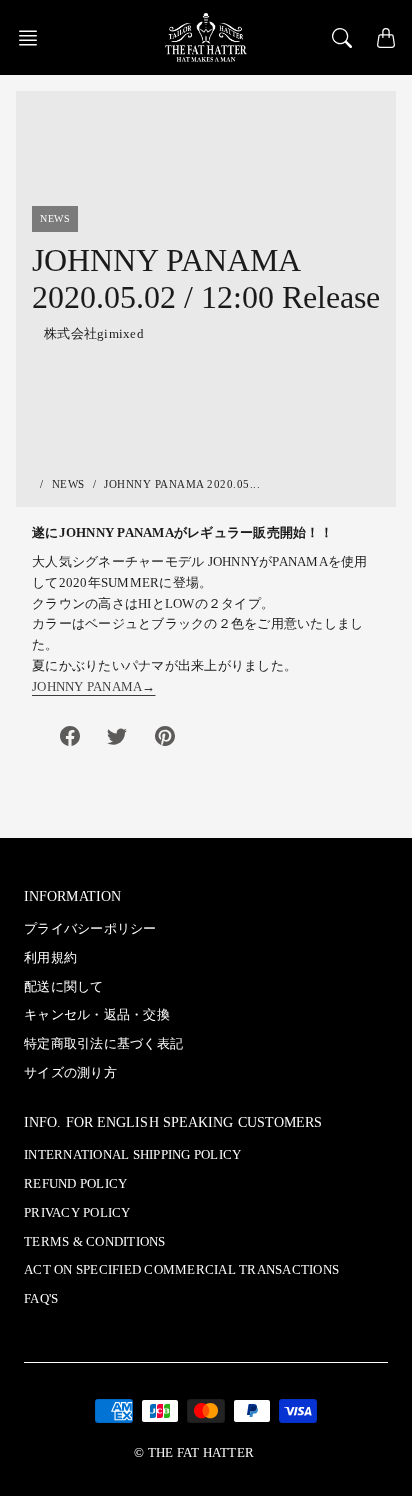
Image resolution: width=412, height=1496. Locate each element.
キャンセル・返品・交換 (97, 1015)
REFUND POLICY (75, 1184)
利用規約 (50, 958)
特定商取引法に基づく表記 (103, 1044)
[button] (34, 38)
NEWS (68, 484)
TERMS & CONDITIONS (95, 1242)
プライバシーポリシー (90, 929)
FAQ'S (41, 1299)
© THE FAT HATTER (194, 1453)
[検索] (342, 38)
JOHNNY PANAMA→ (94, 687)
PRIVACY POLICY (77, 1213)
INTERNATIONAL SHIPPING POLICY (132, 1155)
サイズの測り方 (70, 1073)
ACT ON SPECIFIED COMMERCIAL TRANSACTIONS (181, 1270)
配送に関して (64, 987)
